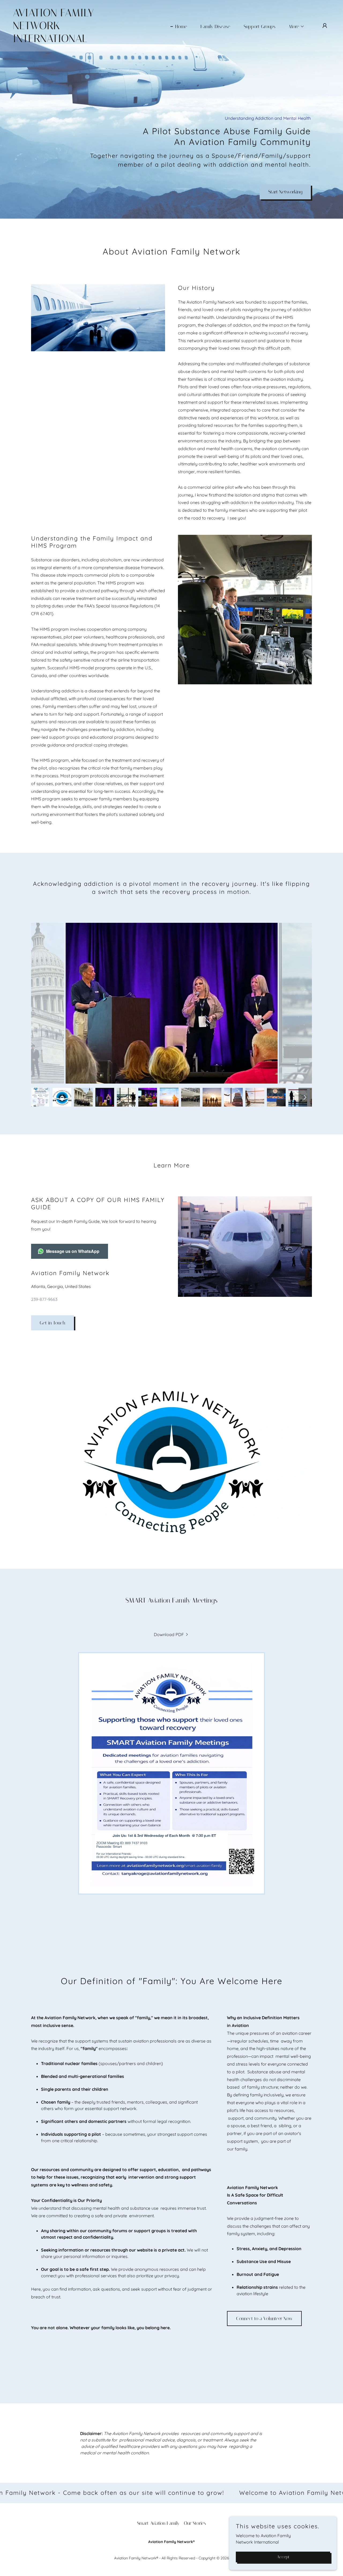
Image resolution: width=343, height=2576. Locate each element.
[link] (57, 40)
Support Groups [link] (260, 27)
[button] (294, 27)
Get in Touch (53, 1323)
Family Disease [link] (215, 27)
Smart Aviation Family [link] (158, 2523)
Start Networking (285, 192)
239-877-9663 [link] (44, 1299)
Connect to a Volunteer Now (264, 2319)
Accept (283, 2557)
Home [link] (181, 27)
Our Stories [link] (195, 2523)
